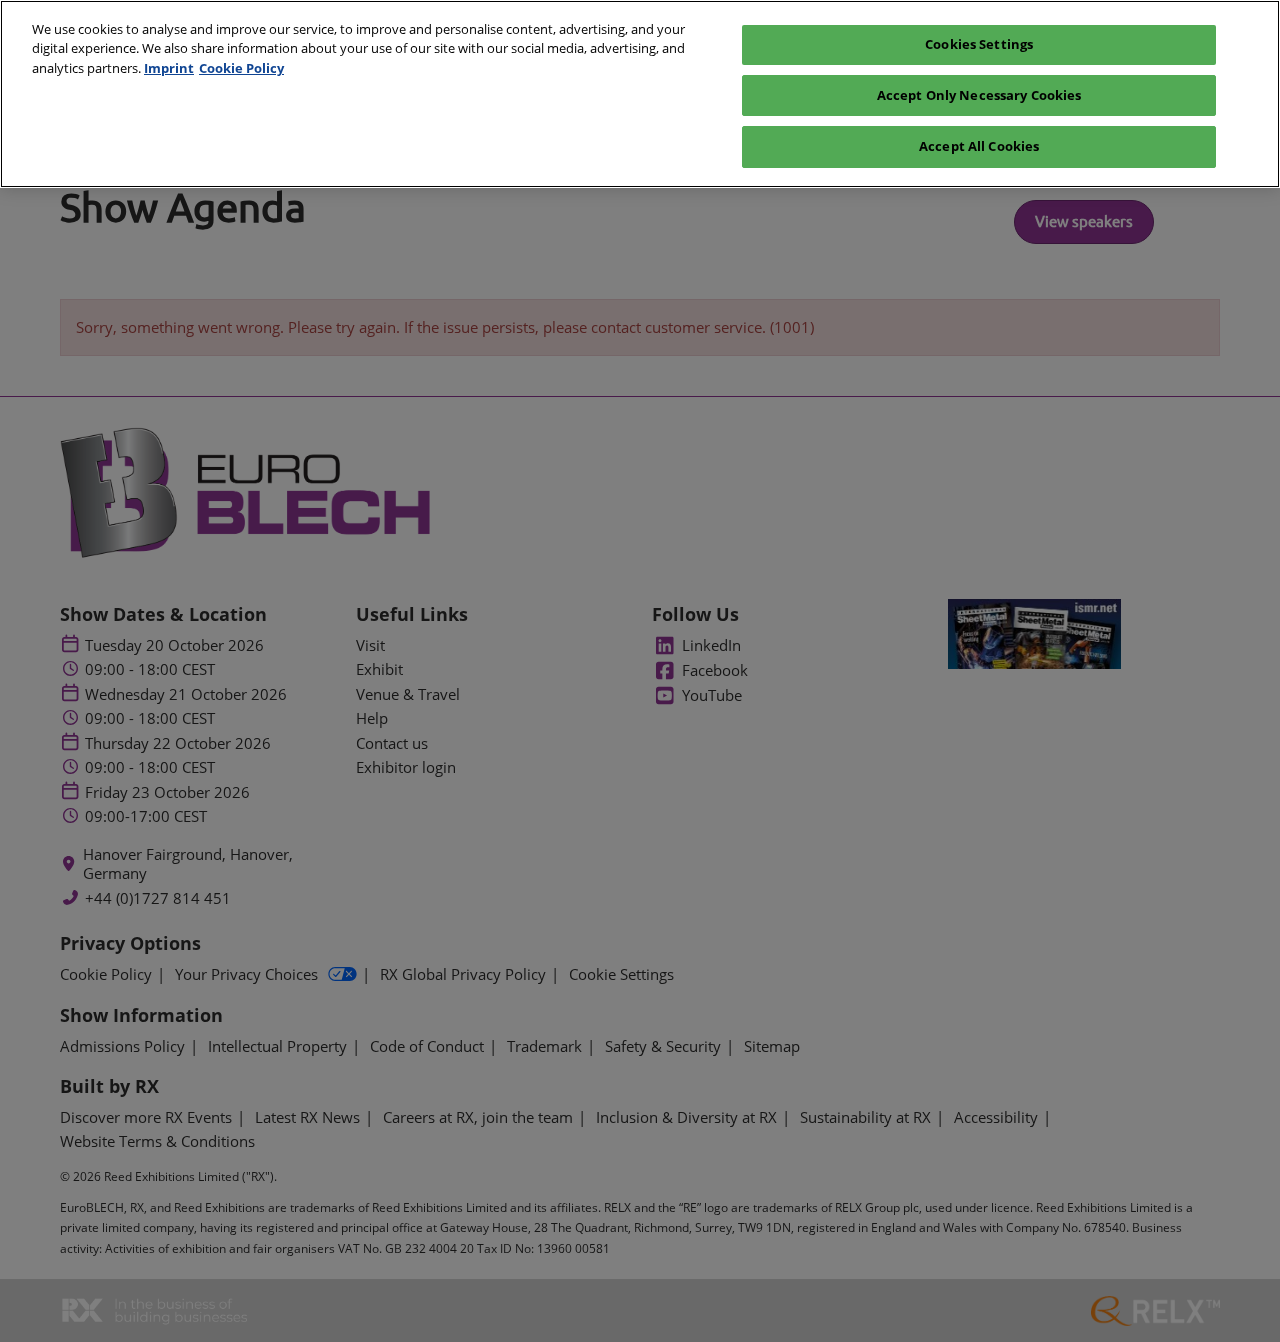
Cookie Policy (241, 68)
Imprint (169, 68)
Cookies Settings (979, 44)
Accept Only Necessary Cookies (979, 95)
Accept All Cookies (979, 146)
